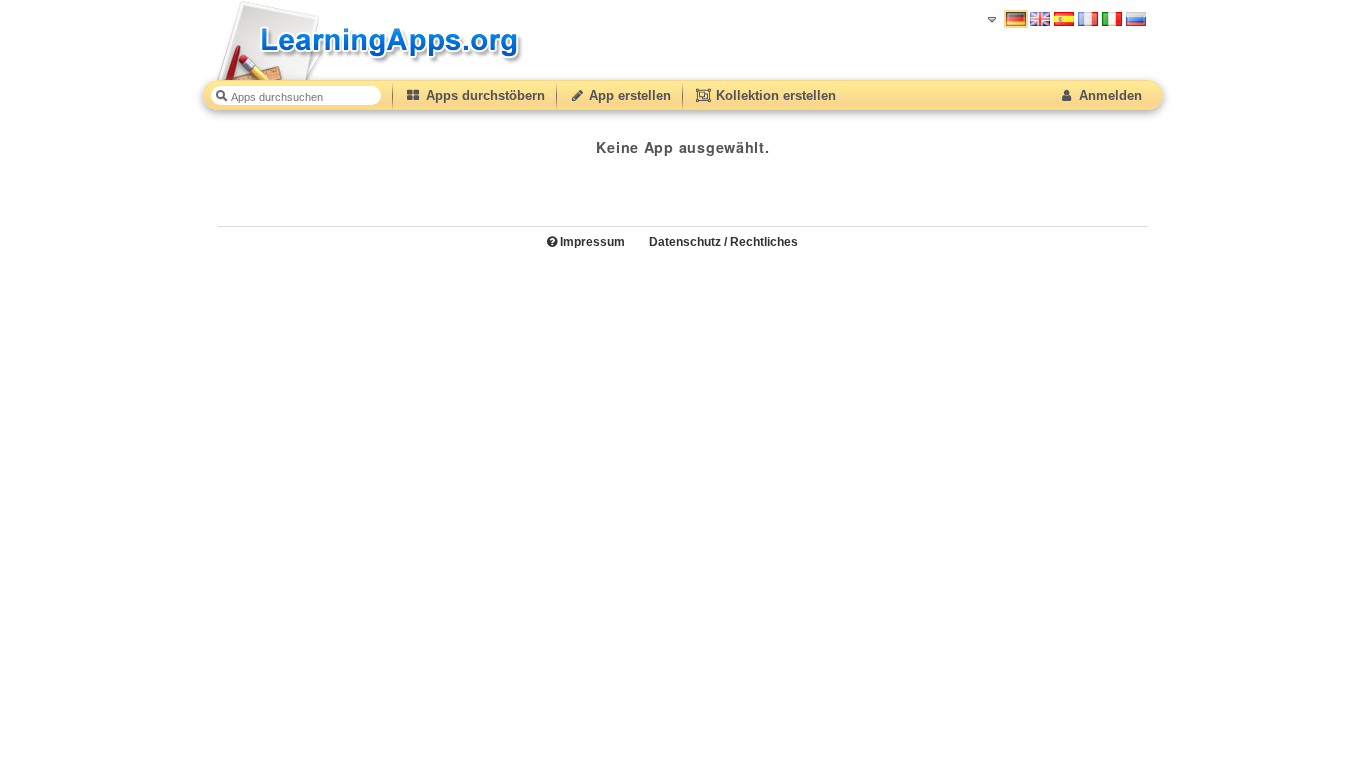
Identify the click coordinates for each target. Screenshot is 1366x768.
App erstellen (628, 95)
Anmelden (1108, 95)
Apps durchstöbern (483, 95)
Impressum (591, 242)
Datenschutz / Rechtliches (723, 242)
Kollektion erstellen (774, 95)
